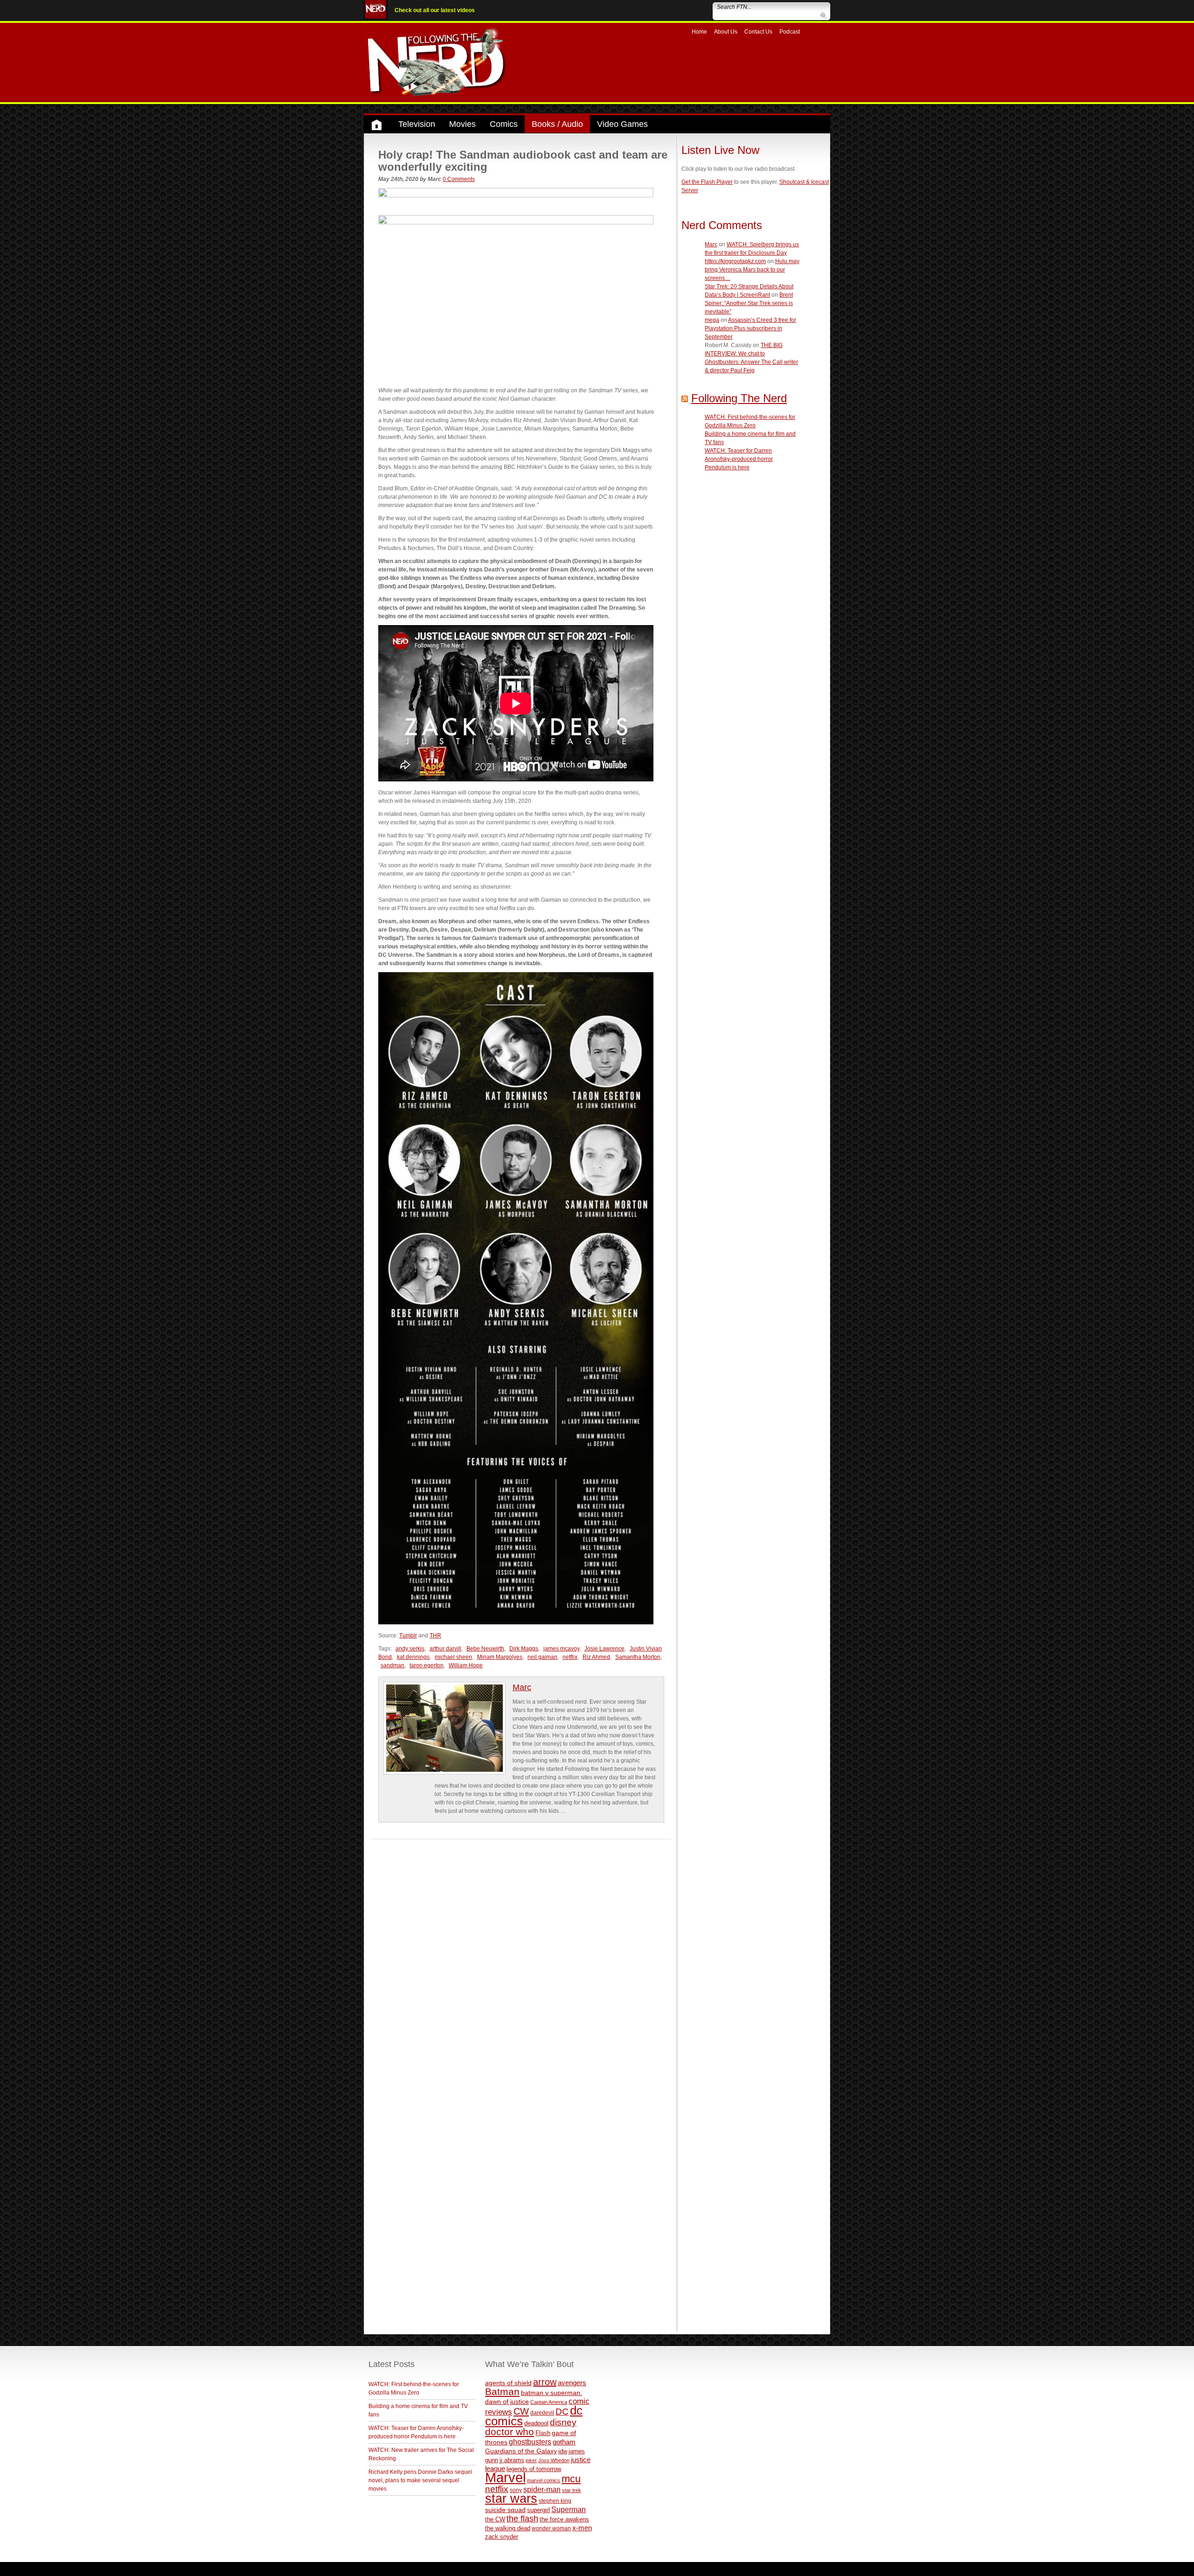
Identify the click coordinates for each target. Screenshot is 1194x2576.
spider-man (542, 2489)
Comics (504, 124)
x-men (582, 2528)
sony (516, 2490)
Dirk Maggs (524, 1649)
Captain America (549, 2402)
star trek (572, 2490)
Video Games (622, 124)
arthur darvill (445, 1649)
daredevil (542, 2412)
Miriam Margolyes (500, 1657)
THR (435, 1636)
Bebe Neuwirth (485, 1649)
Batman (502, 2392)
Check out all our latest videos (435, 10)
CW (521, 2411)
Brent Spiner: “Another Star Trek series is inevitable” (749, 303)
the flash (522, 2519)
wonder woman (551, 2528)
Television (417, 124)
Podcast (790, 32)
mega (712, 320)
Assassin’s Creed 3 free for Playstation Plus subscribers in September (750, 328)
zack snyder (502, 2537)
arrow (545, 2382)
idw (563, 2451)
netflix (570, 1657)
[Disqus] (521, 1956)
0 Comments (459, 179)
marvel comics (544, 2480)
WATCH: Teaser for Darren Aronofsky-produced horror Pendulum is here (739, 459)
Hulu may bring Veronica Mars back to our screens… (752, 270)
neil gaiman (542, 1657)
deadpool (536, 2423)
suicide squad (505, 2510)
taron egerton (427, 1665)
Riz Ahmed (596, 1657)
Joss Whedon (554, 2460)
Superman (569, 2509)
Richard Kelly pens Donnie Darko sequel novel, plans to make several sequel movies (420, 2480)
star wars (511, 2499)
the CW (495, 2519)
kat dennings (413, 1657)
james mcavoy (561, 1649)
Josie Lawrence (604, 1649)
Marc (522, 1687)
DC (562, 2412)
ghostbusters (530, 2442)
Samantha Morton (638, 1657)
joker (531, 2460)
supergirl (538, 2510)
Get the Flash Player (707, 182)
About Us (726, 32)
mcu (571, 2479)
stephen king (555, 2501)
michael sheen (453, 1657)
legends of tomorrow (534, 2469)
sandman (392, 1665)
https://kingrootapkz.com (735, 261)
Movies (462, 124)
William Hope (466, 1665)
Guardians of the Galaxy (521, 2451)
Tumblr (408, 1636)
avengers (572, 2383)
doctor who (510, 2432)
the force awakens (564, 2519)
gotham (564, 2442)
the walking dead (508, 2528)
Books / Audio (557, 124)
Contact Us (758, 32)
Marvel (505, 2477)
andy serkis (410, 1649)
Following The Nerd (739, 398)
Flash (543, 2433)
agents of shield (508, 2383)
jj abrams (512, 2460)
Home (699, 32)
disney (563, 2422)
